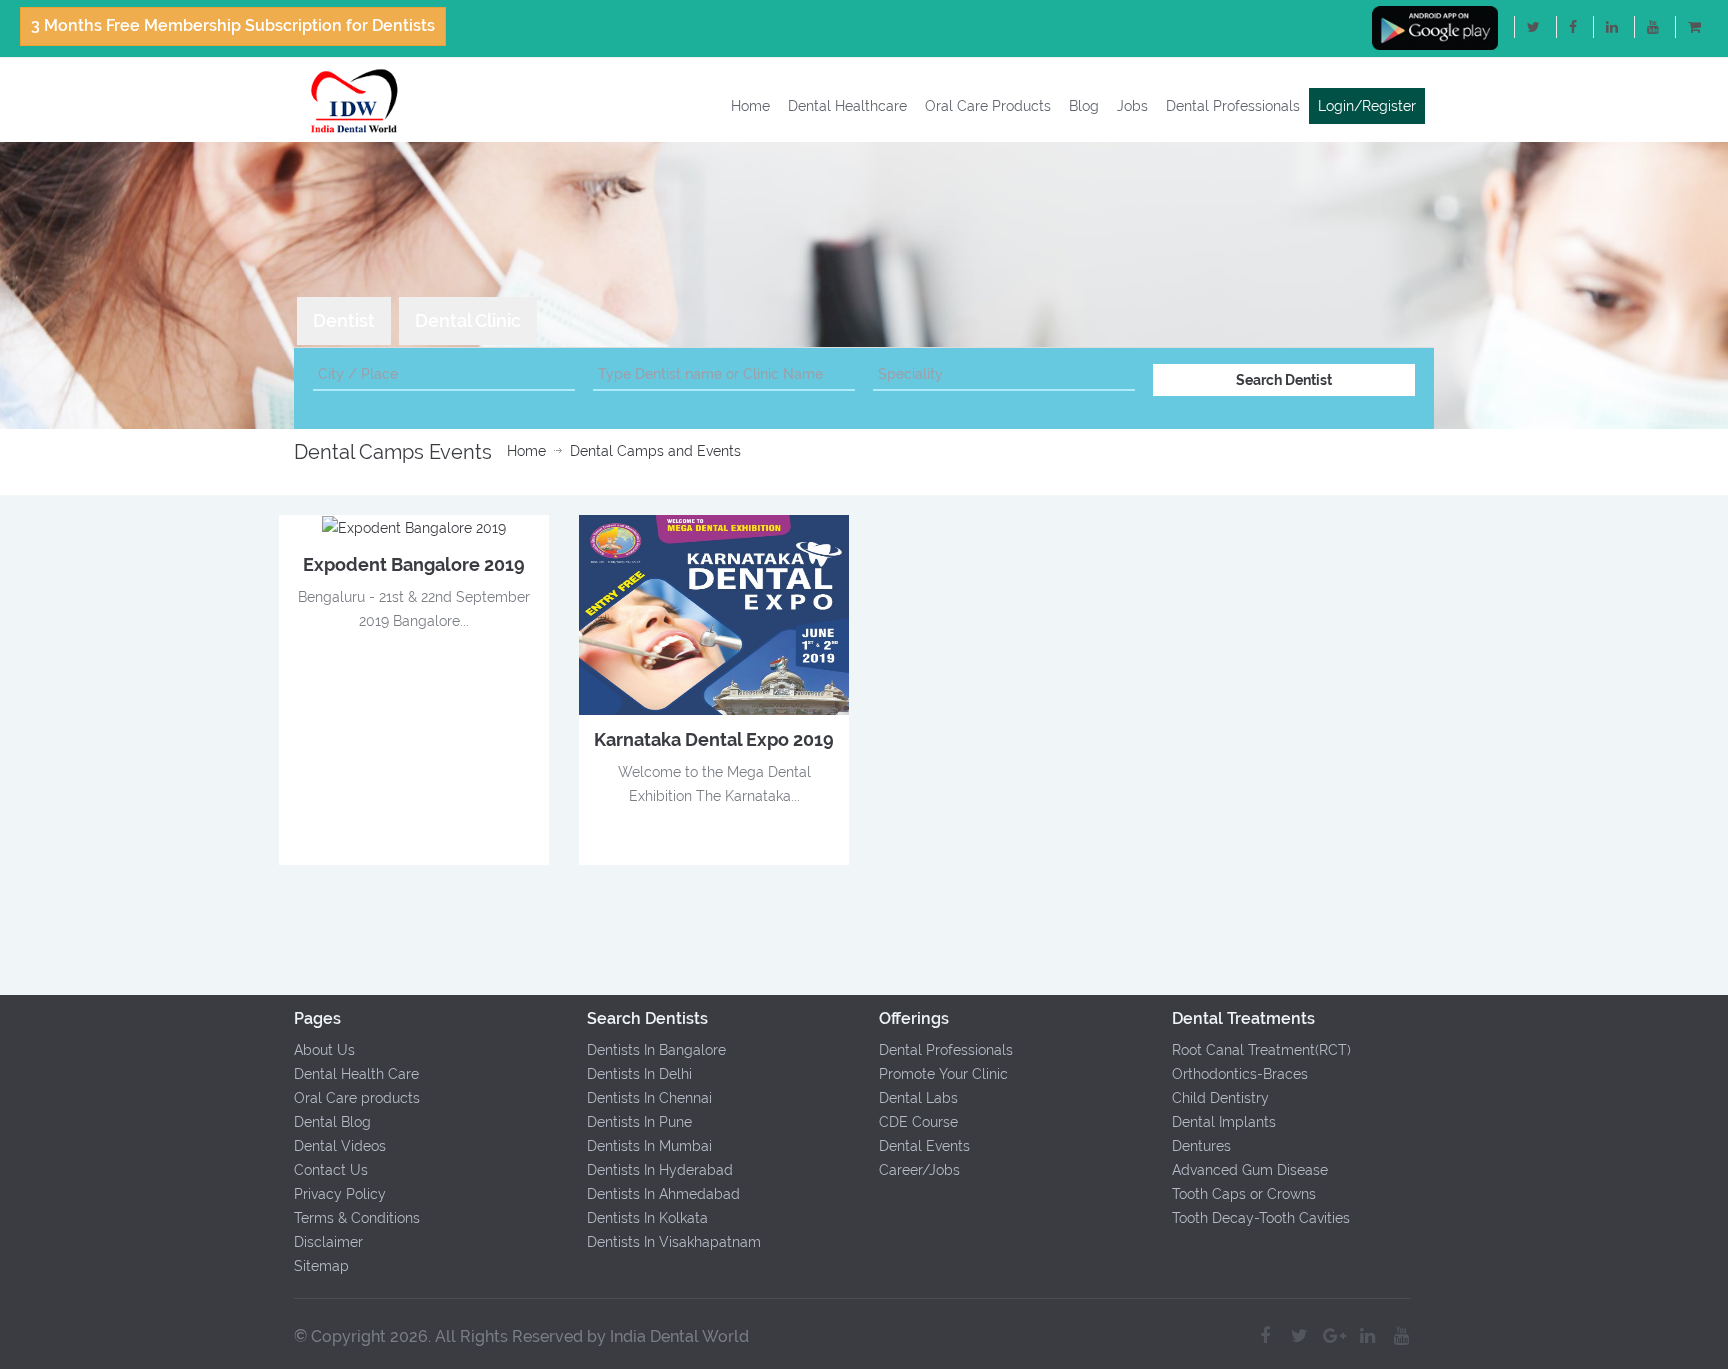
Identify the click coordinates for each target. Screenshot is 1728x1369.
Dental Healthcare (847, 106)
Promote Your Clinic (943, 1074)
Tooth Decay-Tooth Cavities (1261, 1218)
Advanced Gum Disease (1250, 1170)
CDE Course (918, 1122)
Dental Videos (340, 1146)
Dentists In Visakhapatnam (674, 1242)
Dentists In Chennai (649, 1098)
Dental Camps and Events (655, 451)
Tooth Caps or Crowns (1244, 1194)
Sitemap (321, 1266)
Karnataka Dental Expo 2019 (714, 739)
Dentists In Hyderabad (660, 1170)
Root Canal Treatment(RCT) (1261, 1050)
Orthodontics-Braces (1240, 1074)
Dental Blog (332, 1122)
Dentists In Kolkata (647, 1218)
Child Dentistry (1220, 1098)
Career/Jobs (919, 1170)
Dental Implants (1224, 1122)
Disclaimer (328, 1242)
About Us (324, 1050)
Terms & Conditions (357, 1218)
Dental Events (924, 1146)
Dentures (1201, 1146)
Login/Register (1367, 106)
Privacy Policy (340, 1194)
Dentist (344, 320)
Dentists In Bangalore (656, 1050)
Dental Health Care (356, 1074)
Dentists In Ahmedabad (663, 1194)
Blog (1084, 106)
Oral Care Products (988, 106)
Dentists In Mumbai (649, 1146)
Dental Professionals (1233, 106)
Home (750, 106)
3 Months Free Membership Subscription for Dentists (233, 25)
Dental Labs (918, 1098)
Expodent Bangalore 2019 (414, 564)
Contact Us (331, 1170)
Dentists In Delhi (639, 1074)
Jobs (1132, 106)
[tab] (344, 321)
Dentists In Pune (639, 1122)
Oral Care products (357, 1098)
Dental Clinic (468, 320)
